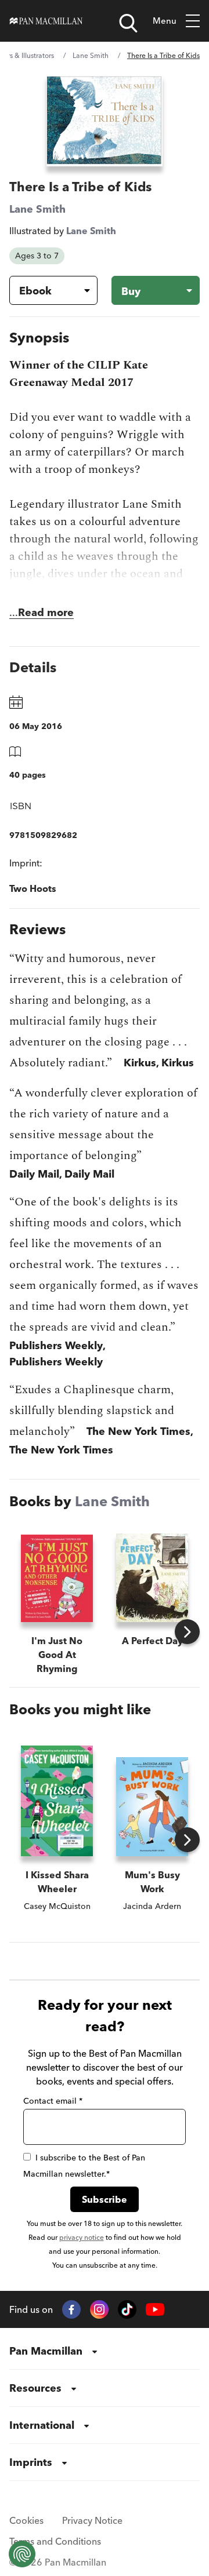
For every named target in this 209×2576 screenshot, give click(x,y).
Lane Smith (91, 55)
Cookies (26, 2520)
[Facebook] (71, 2309)
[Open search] (128, 23)
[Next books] (187, 1632)
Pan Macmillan (46, 2351)
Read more (46, 612)
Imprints (31, 2462)
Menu (165, 21)
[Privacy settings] (22, 2554)
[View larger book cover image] (105, 120)
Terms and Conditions (55, 2541)
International (42, 2425)
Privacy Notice (92, 2520)
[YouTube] (155, 2310)
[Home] (46, 21)
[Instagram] (99, 2309)
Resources (35, 2388)
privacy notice (82, 2237)
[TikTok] (127, 2309)
